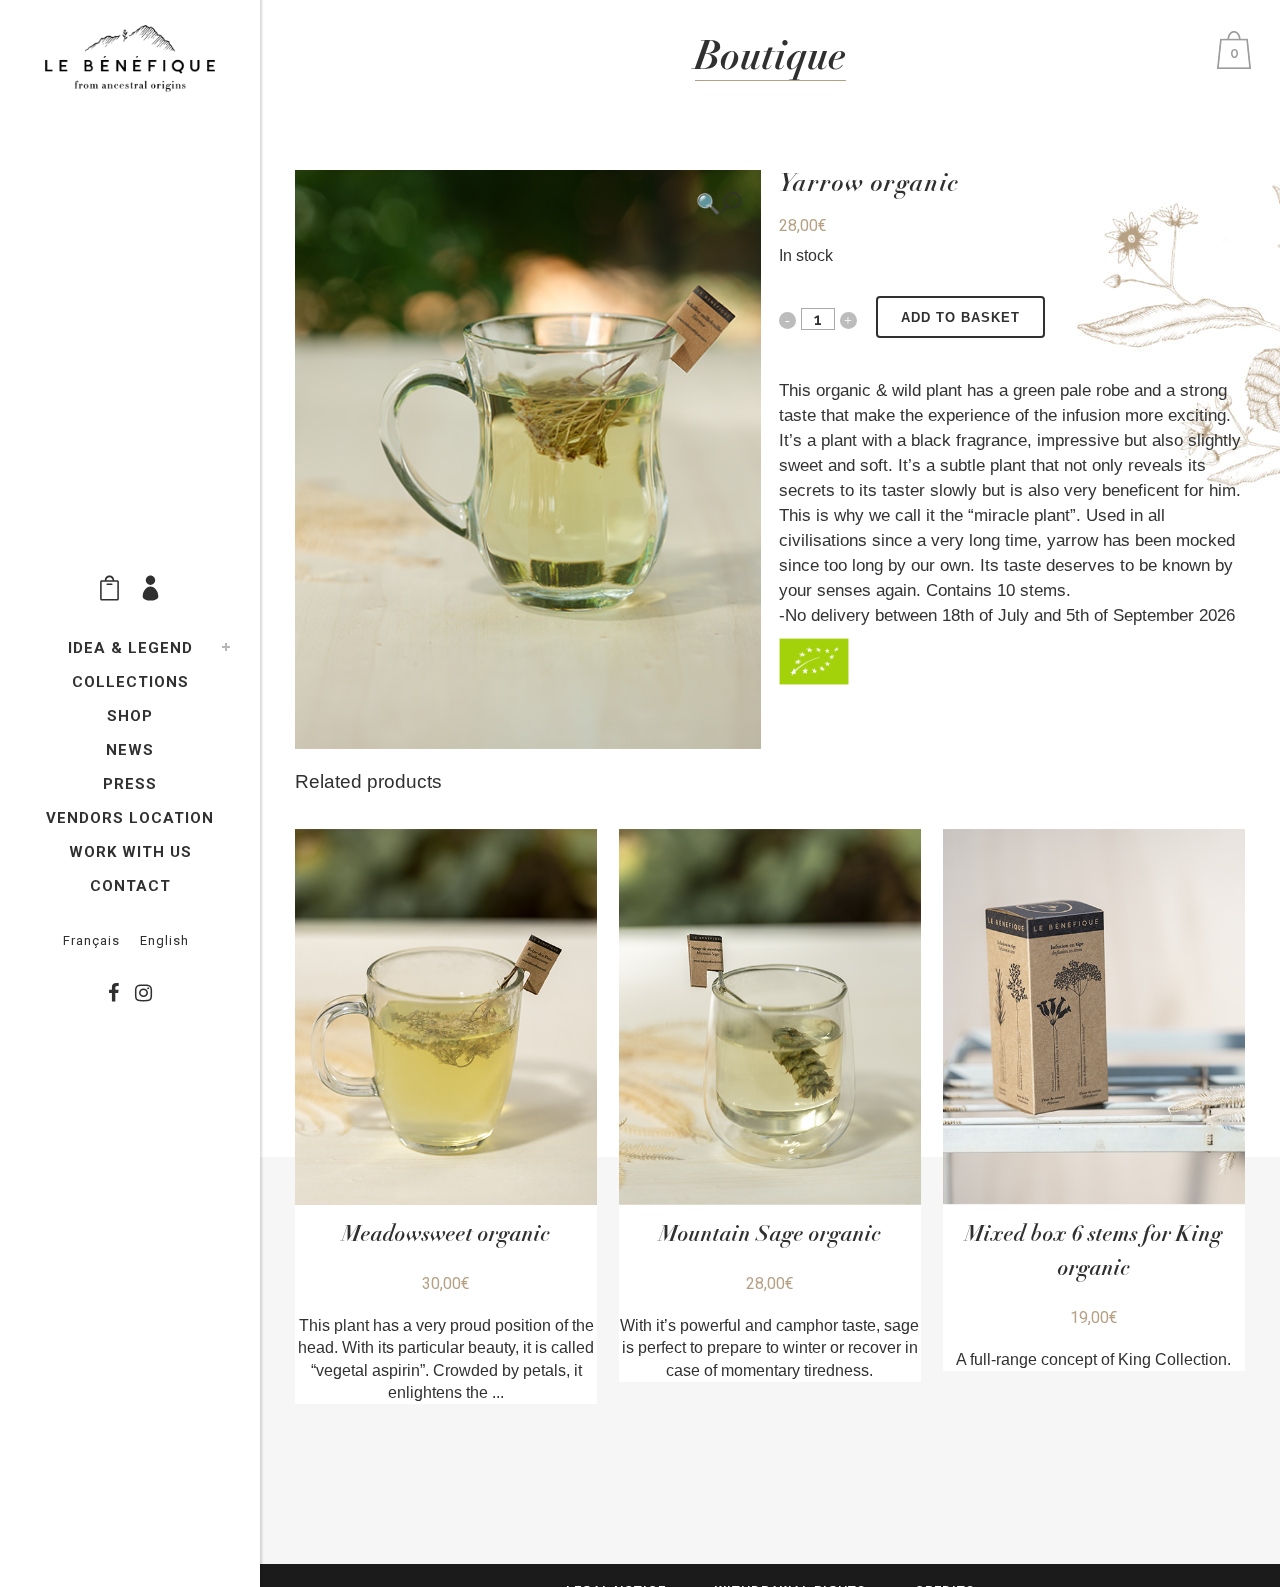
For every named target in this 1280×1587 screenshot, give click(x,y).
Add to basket (960, 317)
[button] (718, 203)
